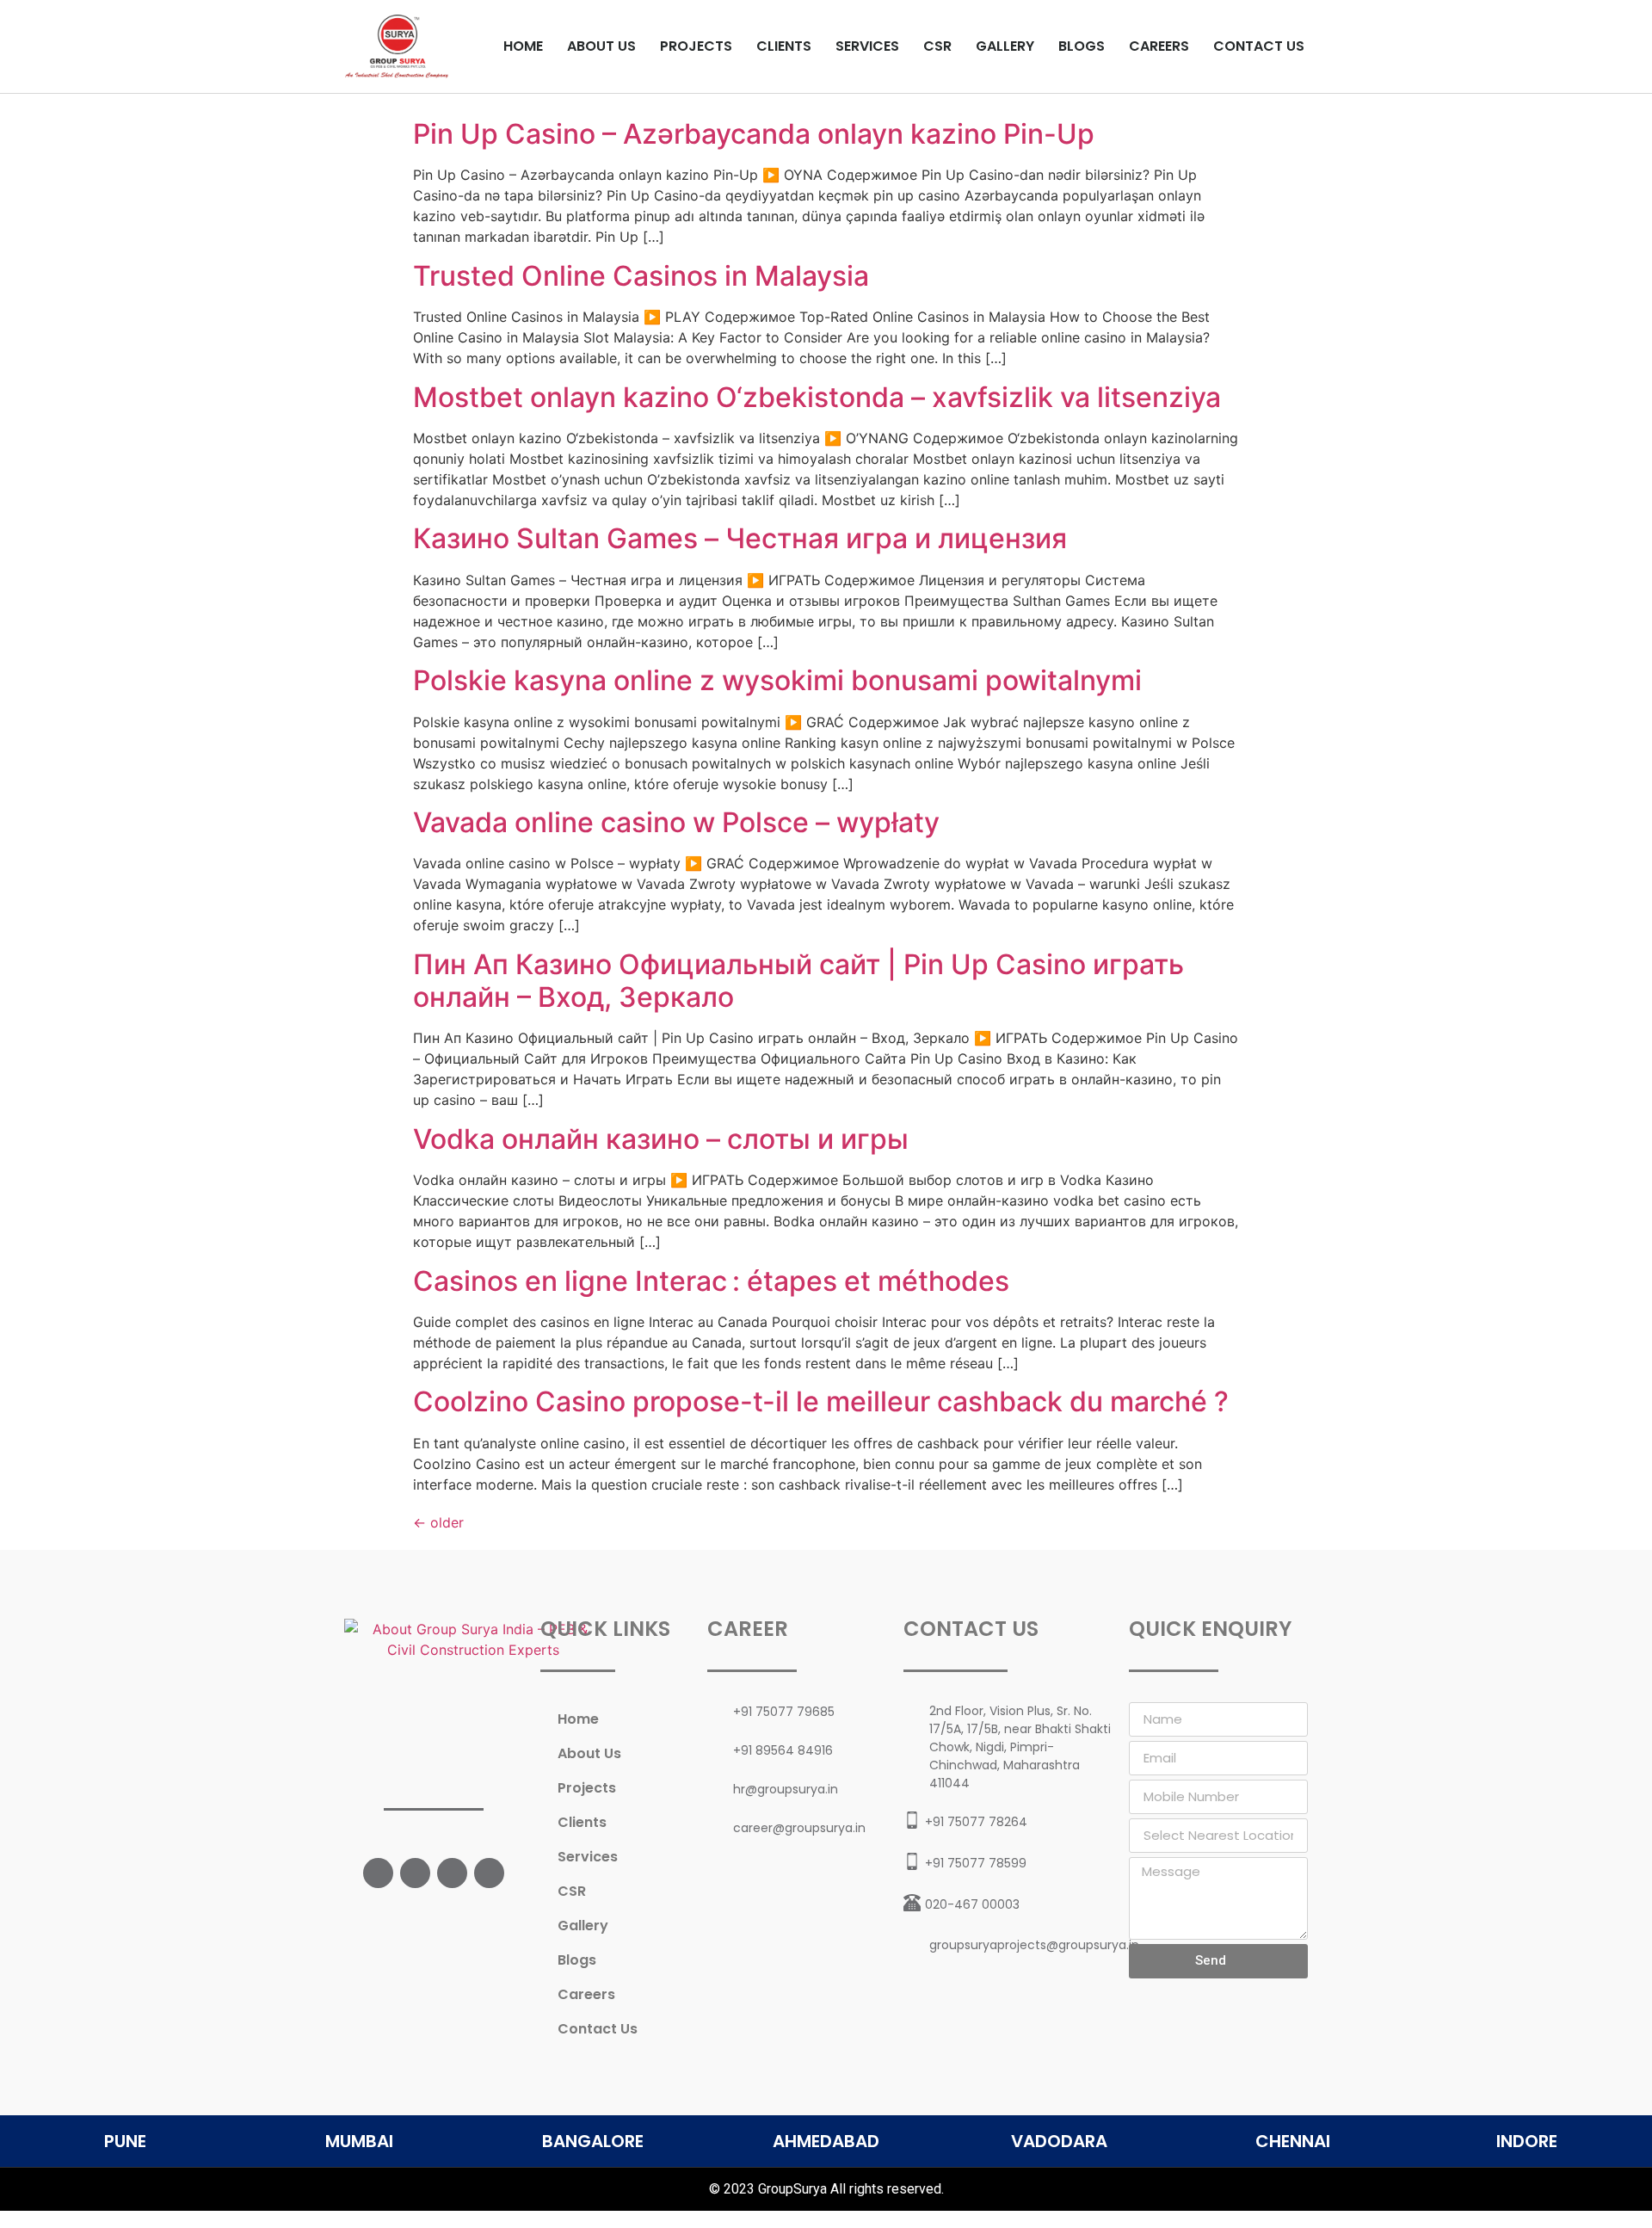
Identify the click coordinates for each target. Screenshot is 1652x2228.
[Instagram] (452, 1873)
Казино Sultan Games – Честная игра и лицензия (740, 538)
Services (867, 46)
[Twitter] (415, 1873)
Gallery (1005, 46)
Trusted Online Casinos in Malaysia (641, 276)
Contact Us (1259, 46)
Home (523, 46)
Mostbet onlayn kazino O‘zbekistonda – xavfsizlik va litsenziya (817, 397)
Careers (1159, 46)
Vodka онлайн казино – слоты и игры (661, 1139)
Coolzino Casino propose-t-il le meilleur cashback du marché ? (821, 1401)
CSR (937, 46)
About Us (601, 46)
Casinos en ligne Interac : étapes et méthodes (711, 1281)
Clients (784, 46)
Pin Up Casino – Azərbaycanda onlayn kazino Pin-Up (754, 134)
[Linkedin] (489, 1873)
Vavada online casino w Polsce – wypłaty (676, 822)
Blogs (1082, 46)
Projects (696, 46)
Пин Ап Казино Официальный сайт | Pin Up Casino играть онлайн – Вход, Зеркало (798, 981)
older (438, 1522)
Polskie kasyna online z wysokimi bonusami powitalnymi (777, 680)
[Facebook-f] (378, 1873)
